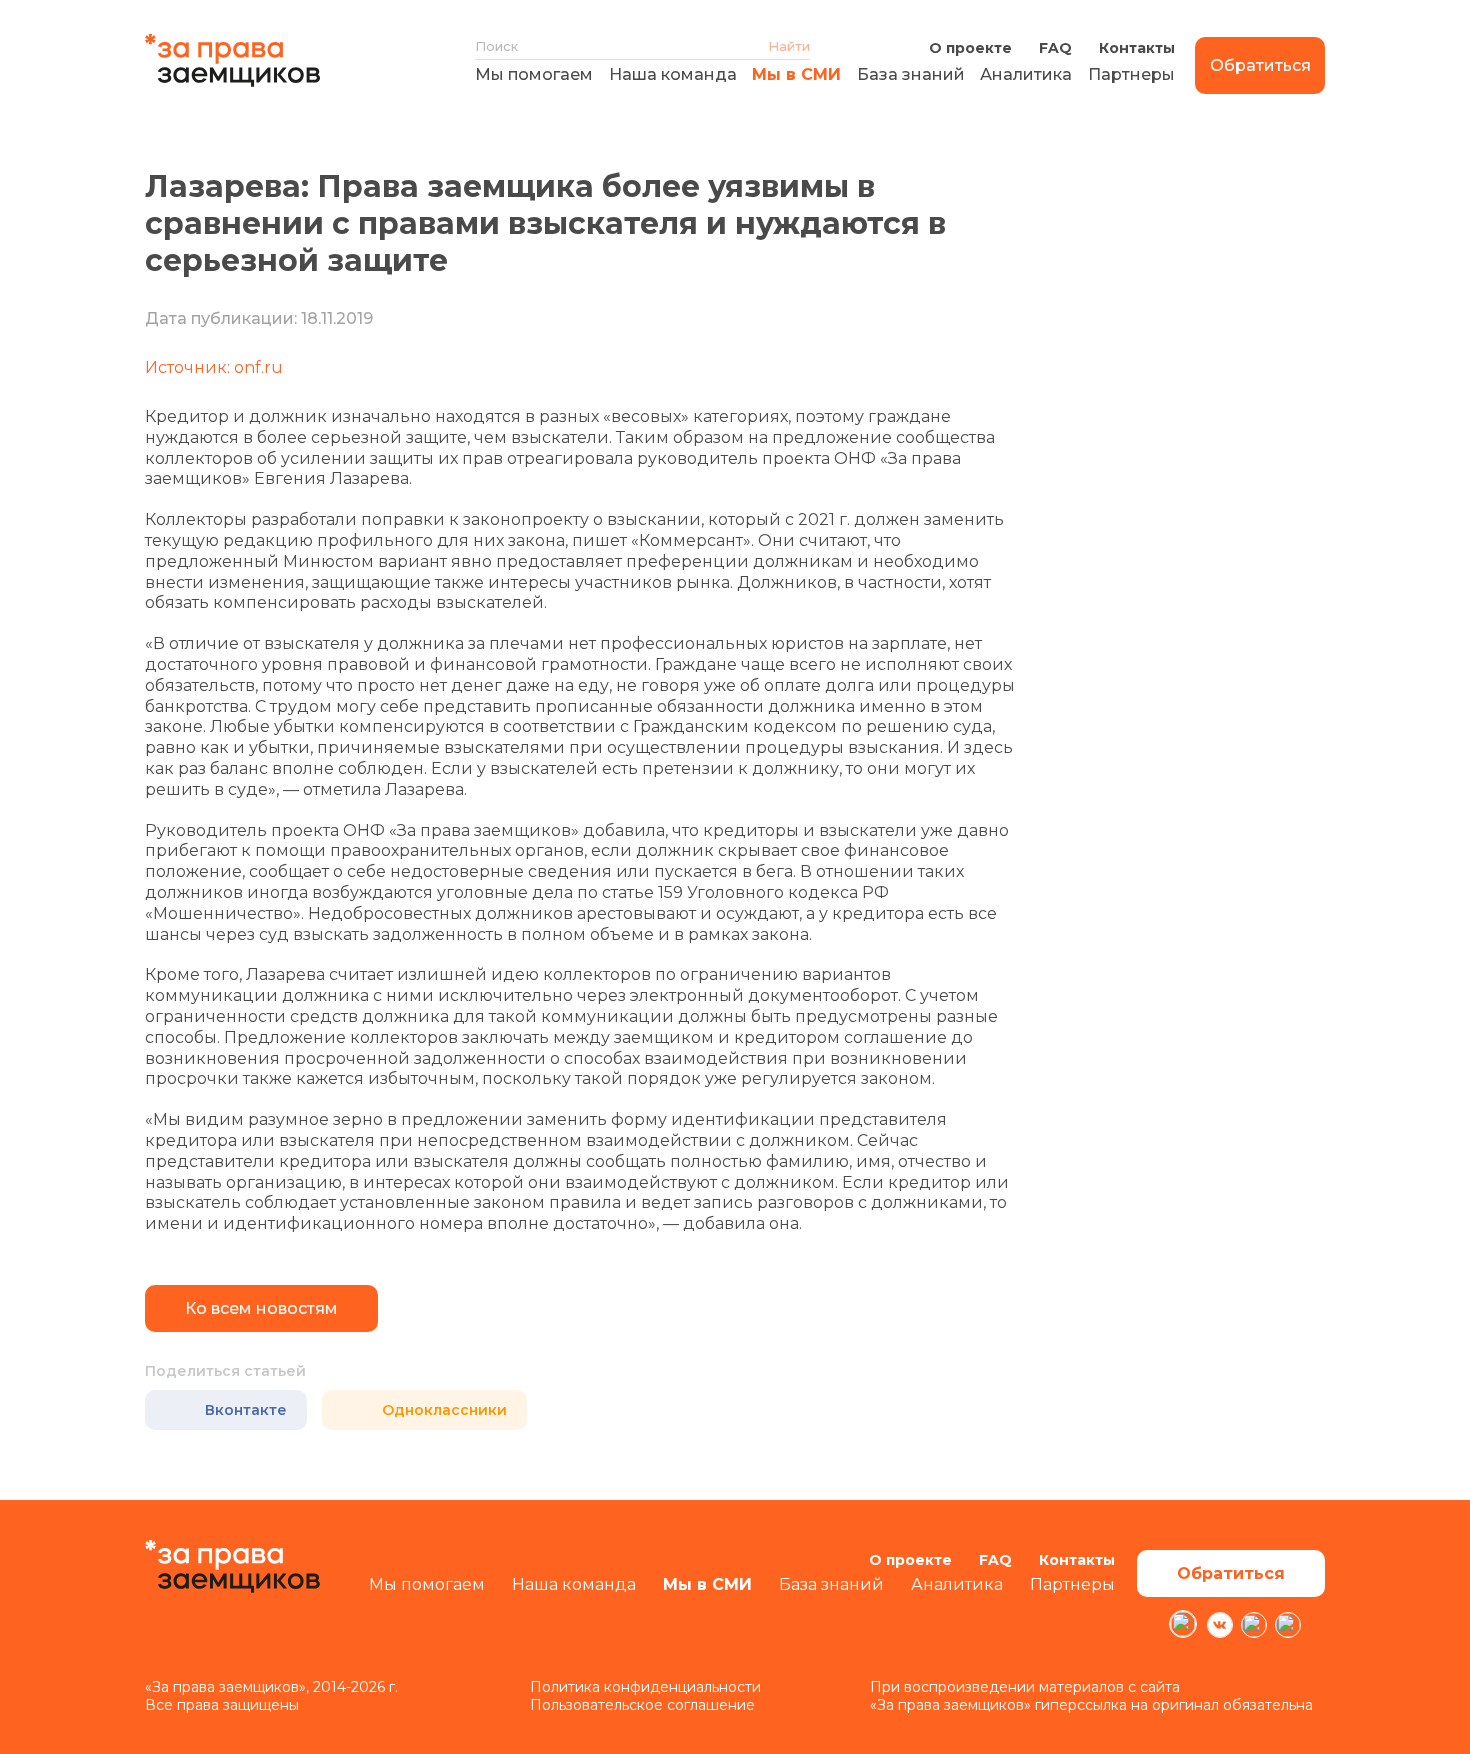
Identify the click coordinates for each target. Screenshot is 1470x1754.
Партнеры (1131, 74)
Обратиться (1260, 65)
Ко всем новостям (261, 1308)
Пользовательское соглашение (642, 1705)
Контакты (1137, 48)
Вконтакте (246, 1410)
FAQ (1055, 48)
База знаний (911, 74)
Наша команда (673, 74)
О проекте (970, 48)
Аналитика (1026, 74)
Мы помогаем (534, 74)
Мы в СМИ (796, 74)
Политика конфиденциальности (645, 1687)
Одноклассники (444, 1410)
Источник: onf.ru (214, 367)
